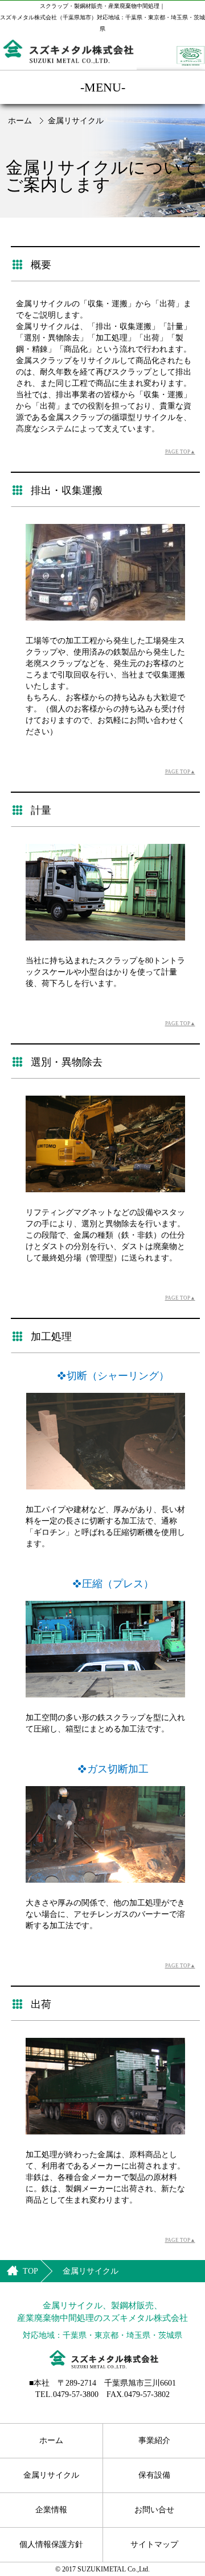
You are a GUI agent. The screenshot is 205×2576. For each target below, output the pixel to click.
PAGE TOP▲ (180, 452)
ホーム (20, 121)
